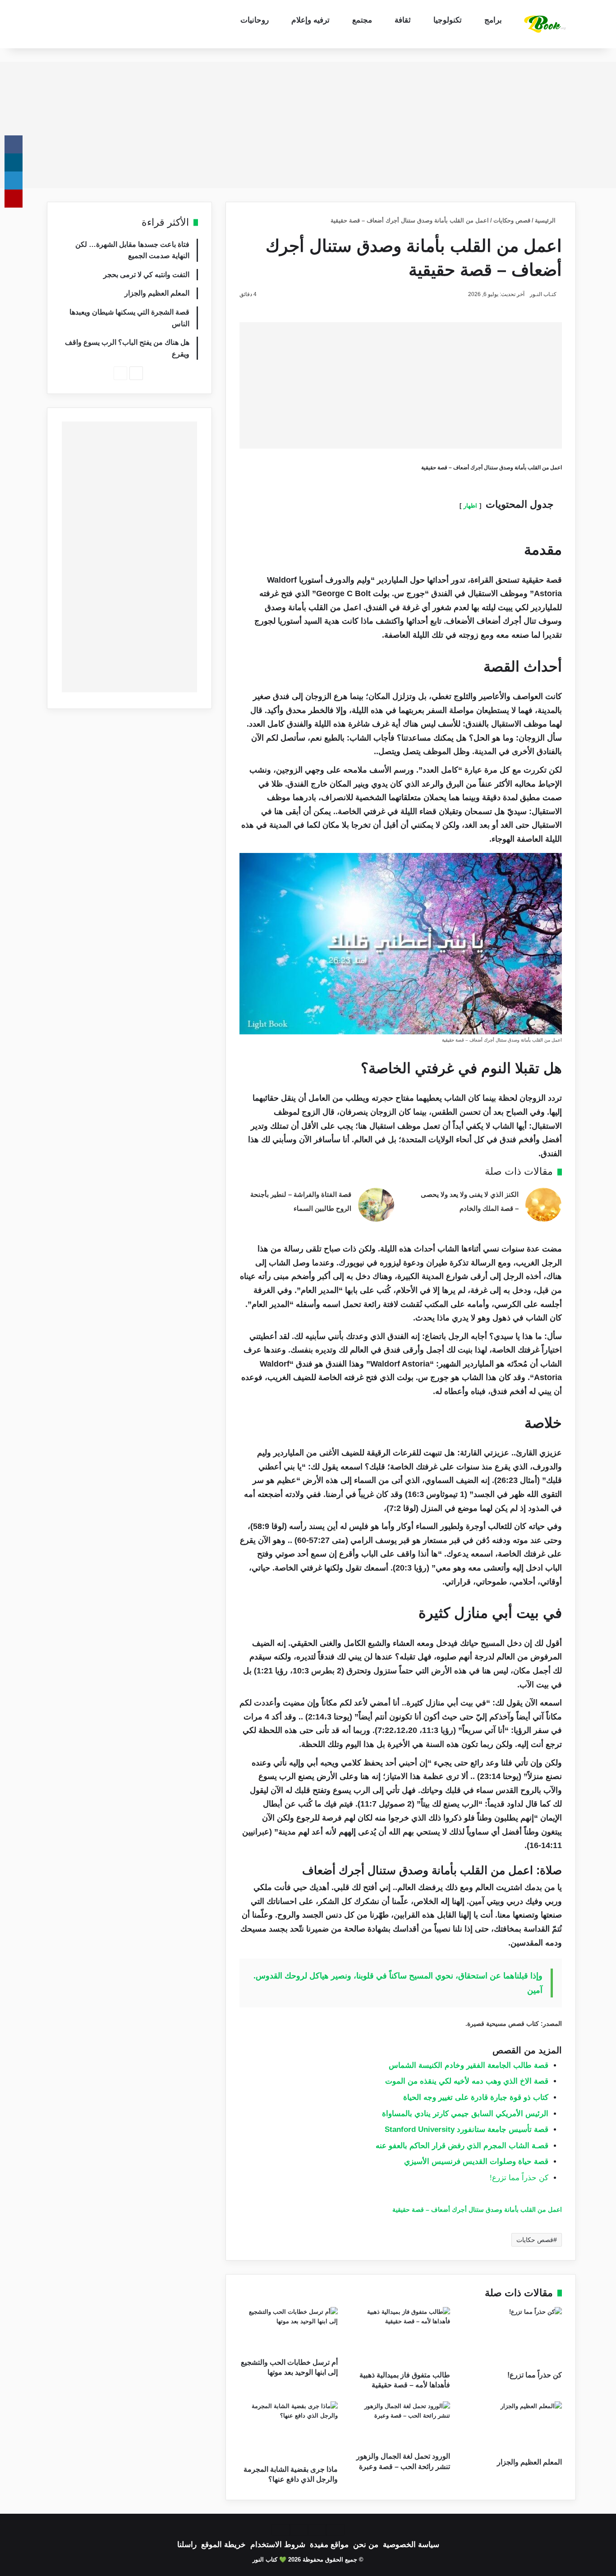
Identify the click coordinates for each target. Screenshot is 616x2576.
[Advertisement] (308, 125)
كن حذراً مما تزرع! (519, 2178)
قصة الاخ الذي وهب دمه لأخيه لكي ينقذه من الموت (467, 2081)
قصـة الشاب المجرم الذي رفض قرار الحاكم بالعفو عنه (462, 2146)
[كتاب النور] (547, 24)
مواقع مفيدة (329, 2545)
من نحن (366, 2545)
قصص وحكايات (512, 220)
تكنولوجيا (448, 20)
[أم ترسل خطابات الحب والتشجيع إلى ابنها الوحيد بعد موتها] (289, 2330)
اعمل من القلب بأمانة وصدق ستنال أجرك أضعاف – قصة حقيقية (477, 2210)
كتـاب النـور (543, 294)
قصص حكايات (535, 2240)
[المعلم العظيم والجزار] (513, 2427)
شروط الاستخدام (278, 2545)
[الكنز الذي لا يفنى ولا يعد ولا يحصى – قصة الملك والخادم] (543, 1205)
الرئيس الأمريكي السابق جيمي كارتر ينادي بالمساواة (465, 2114)
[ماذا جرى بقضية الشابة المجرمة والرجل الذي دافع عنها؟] (289, 2431)
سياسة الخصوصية (411, 2545)
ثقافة (403, 20)
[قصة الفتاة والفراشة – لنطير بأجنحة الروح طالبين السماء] (376, 1205)
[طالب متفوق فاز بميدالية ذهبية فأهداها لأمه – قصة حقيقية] (400, 2336)
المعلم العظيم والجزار (529, 2462)
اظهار (470, 506)
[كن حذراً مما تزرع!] (513, 2336)
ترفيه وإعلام (310, 20)
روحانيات (255, 20)
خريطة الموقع (223, 2545)
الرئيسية (546, 220)
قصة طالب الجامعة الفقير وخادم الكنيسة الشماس (469, 2065)
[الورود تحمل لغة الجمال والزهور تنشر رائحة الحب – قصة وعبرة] (400, 2424)
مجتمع (362, 20)
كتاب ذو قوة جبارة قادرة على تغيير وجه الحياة (476, 2097)
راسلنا (187, 2545)
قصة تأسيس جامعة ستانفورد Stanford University (467, 2129)
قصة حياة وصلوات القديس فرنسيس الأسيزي (476, 2161)
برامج (493, 20)
